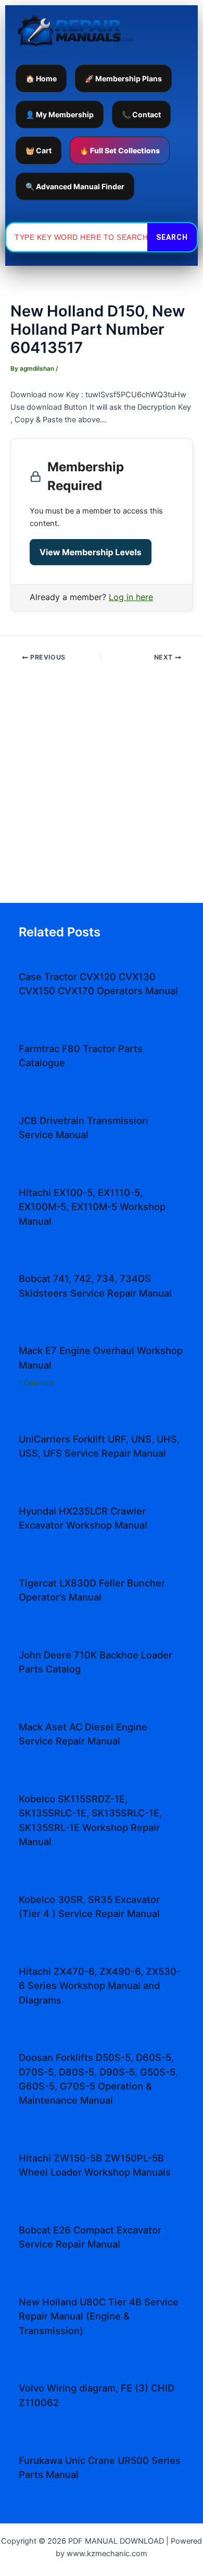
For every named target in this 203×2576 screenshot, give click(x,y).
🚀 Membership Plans (123, 78)
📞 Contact (141, 114)
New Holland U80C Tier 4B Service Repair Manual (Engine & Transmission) (99, 2316)
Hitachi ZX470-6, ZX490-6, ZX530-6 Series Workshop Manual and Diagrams (100, 1986)
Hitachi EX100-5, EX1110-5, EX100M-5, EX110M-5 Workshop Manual (92, 1207)
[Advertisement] (102, 786)
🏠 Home (41, 78)
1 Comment (36, 1383)
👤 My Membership (60, 114)
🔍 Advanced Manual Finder (75, 186)
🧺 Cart (39, 150)
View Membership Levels (91, 552)
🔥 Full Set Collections (120, 150)
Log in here (131, 597)
